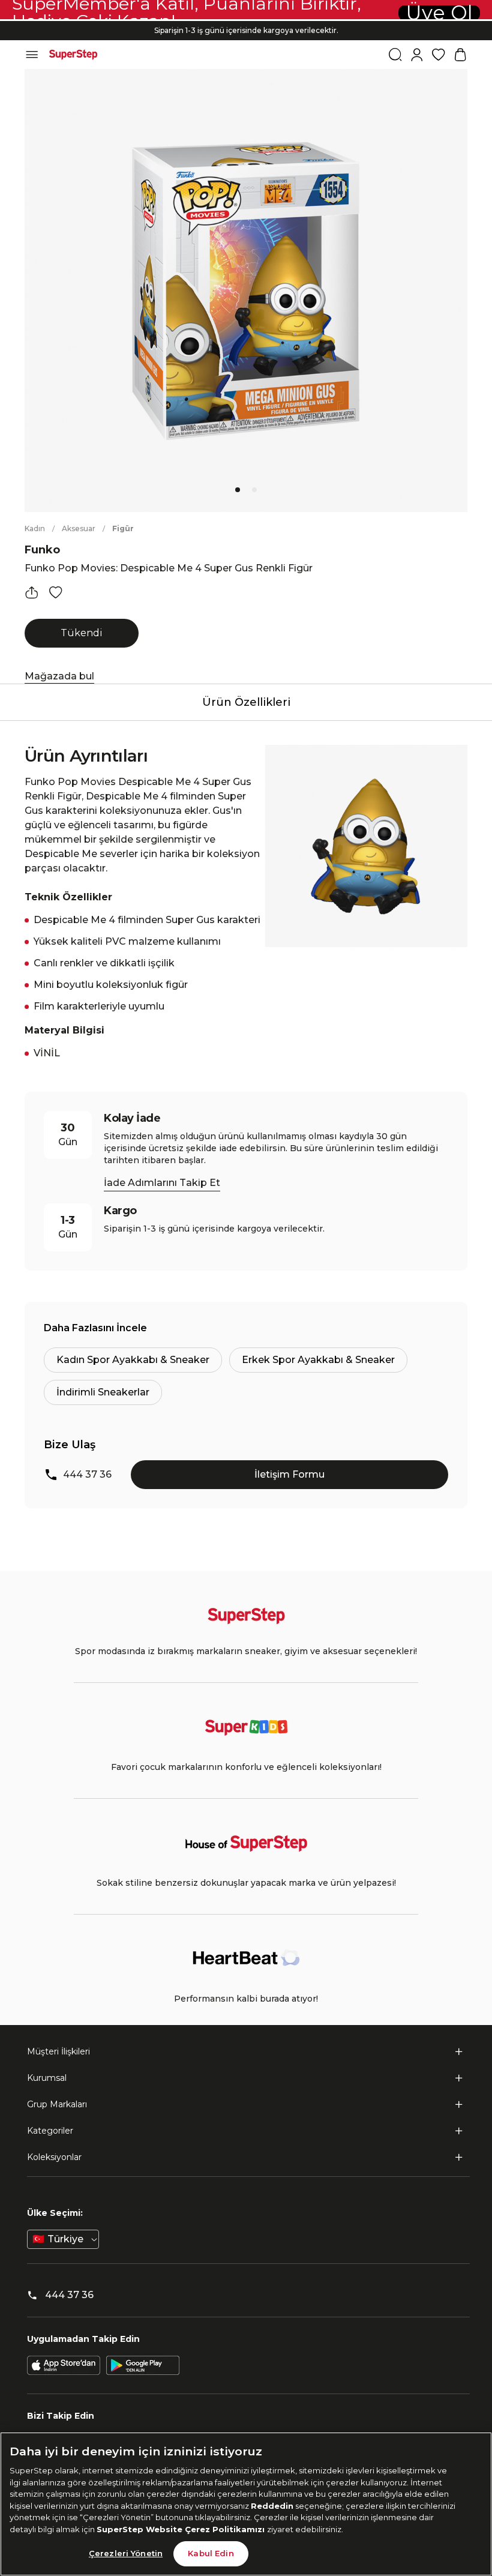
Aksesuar (79, 528)
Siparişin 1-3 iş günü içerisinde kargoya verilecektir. (246, 30)
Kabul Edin (211, 2553)
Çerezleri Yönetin (126, 2553)
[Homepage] (73, 55)
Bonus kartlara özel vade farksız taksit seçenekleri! (246, 21)
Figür (123, 528)
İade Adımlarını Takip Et (162, 1183)
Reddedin (272, 2506)
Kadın (35, 528)
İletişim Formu (289, 1474)
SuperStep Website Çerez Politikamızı (182, 2529)
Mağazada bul (59, 676)
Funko (42, 550)
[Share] (32, 592)
